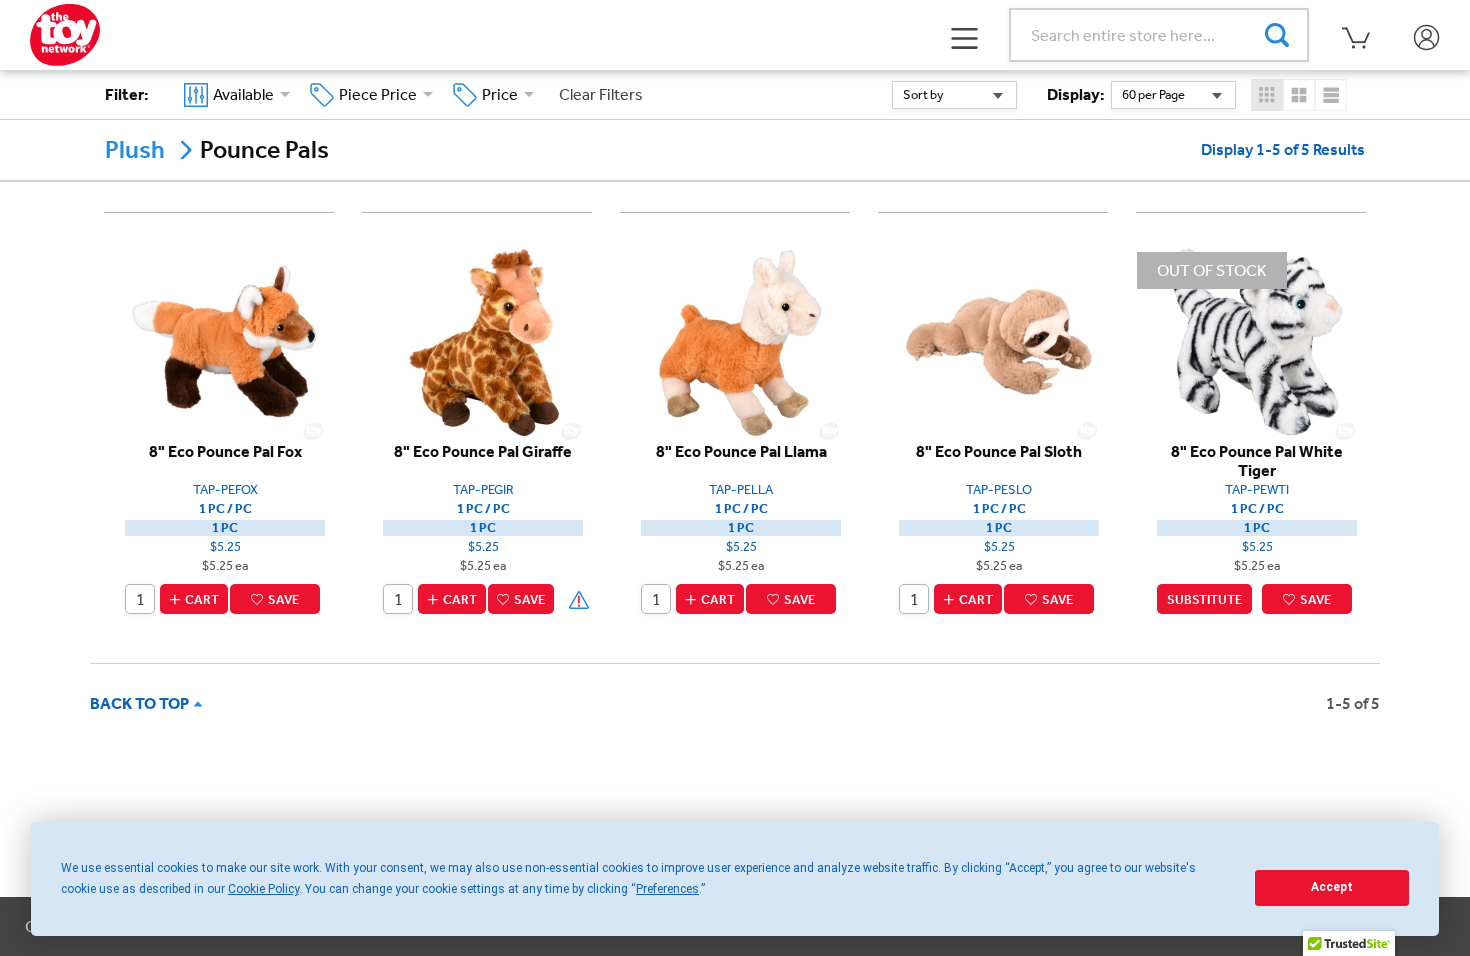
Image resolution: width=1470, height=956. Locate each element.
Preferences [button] (667, 889)
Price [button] (503, 94)
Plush (135, 150)
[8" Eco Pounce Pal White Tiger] (1257, 340)
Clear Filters (601, 94)
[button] (965, 35)
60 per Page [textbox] (1153, 94)
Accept (1332, 887)
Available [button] (246, 94)
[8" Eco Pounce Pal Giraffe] (483, 340)
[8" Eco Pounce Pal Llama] (741, 340)
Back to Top (142, 703)
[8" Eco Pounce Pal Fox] (225, 340)
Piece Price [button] (381, 94)
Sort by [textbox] (923, 94)
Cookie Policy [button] (263, 889)
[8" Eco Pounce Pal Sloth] (999, 340)
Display (1076, 94)
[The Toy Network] (65, 33)
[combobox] (954, 95)
